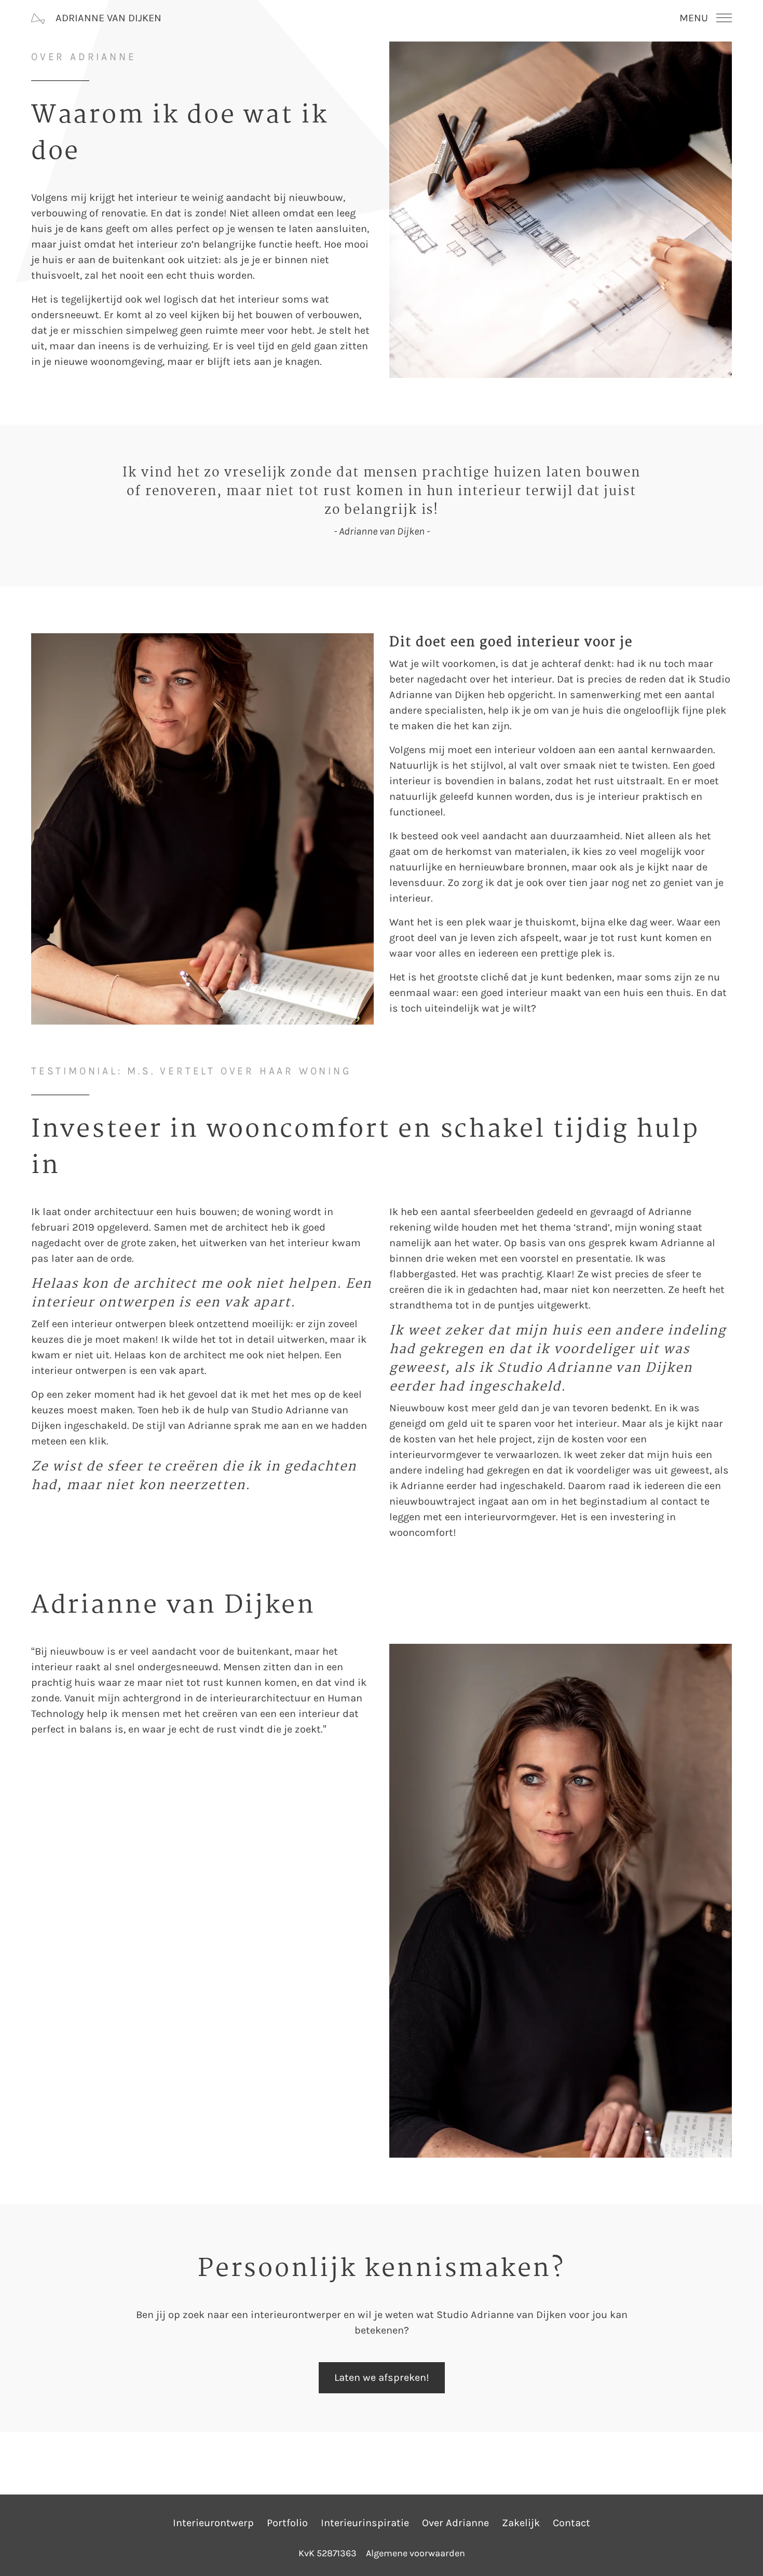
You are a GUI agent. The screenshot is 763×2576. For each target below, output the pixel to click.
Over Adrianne (455, 2523)
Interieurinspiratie (365, 2523)
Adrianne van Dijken (107, 18)
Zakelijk (521, 2523)
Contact (571, 2523)
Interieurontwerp (213, 2523)
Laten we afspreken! (382, 2377)
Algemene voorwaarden (415, 2553)
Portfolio (287, 2523)
